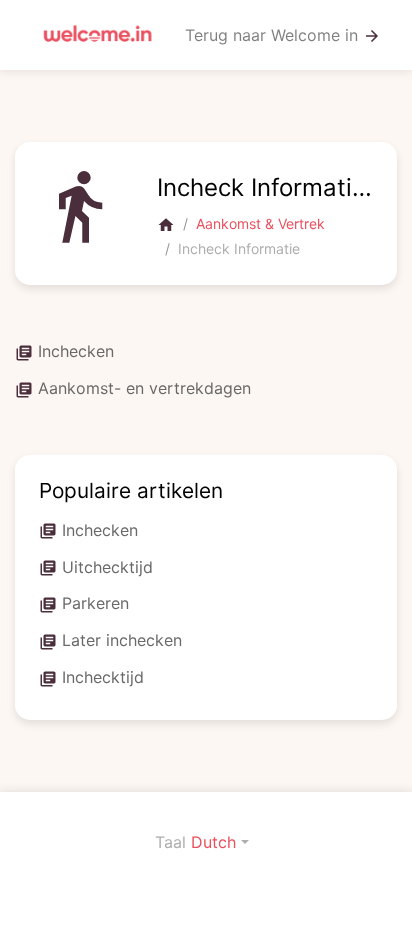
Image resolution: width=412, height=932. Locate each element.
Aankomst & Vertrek (260, 223)
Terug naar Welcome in (283, 35)
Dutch (213, 842)
